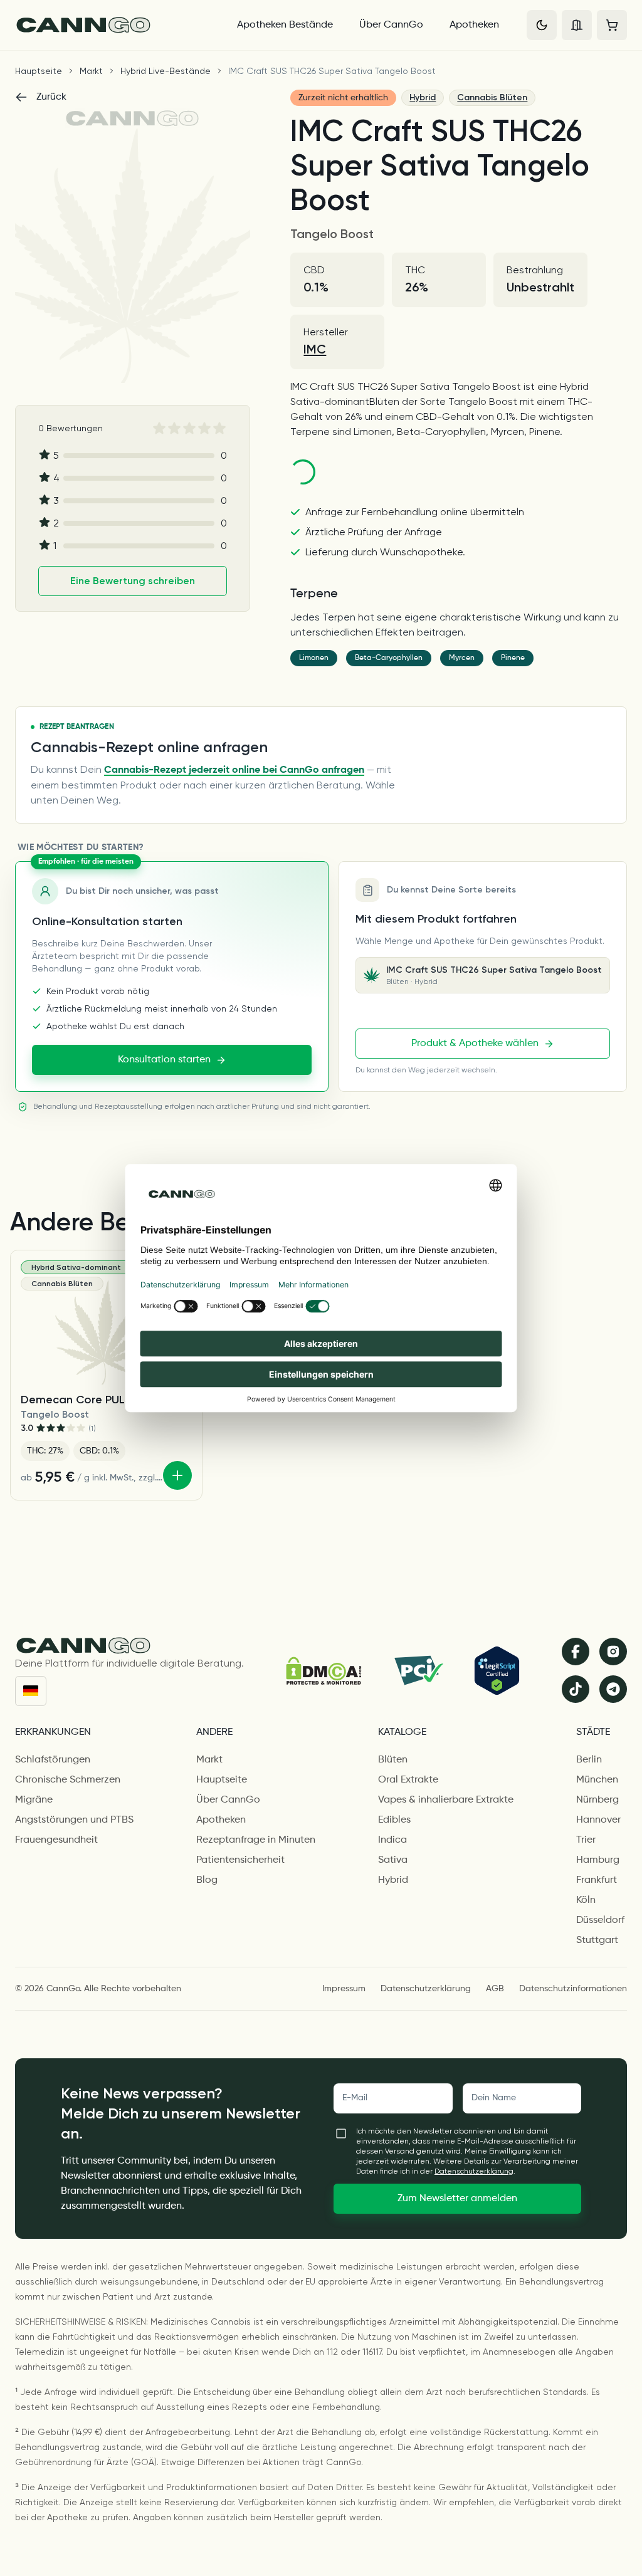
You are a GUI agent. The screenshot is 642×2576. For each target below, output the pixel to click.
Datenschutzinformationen (573, 1989)
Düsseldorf (600, 1920)
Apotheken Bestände (285, 25)
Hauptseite (39, 71)
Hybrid (423, 97)
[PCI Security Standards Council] (418, 1670)
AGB (495, 1989)
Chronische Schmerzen (68, 1780)
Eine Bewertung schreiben (133, 581)
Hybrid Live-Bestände (166, 71)
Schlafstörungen (53, 1760)
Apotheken (474, 25)
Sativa (393, 1860)
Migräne (34, 1800)
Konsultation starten (164, 1060)
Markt (91, 71)
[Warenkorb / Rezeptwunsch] (612, 25)
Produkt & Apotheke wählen (475, 1044)
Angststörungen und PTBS (74, 1820)
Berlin (589, 1760)
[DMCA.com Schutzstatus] (324, 1671)
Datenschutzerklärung (426, 1989)
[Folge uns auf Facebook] (576, 1652)
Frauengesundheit (56, 1840)
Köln (586, 1900)
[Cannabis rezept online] (115, 25)
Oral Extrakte (408, 1780)
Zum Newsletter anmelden (457, 2199)
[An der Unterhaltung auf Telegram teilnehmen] (613, 1689)
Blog (207, 1880)
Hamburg (598, 1860)
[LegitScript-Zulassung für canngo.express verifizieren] (497, 1671)
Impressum (344, 1989)
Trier (586, 1840)
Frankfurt (597, 1880)
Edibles (394, 1820)
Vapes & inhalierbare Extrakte (446, 1800)
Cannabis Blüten (492, 97)
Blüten (393, 1760)
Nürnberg (597, 1800)
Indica (392, 1840)
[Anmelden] (577, 25)
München (597, 1780)
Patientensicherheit (240, 1860)
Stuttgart (597, 1940)
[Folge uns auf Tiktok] (576, 1689)
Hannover (598, 1820)
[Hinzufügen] (177, 1475)
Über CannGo (391, 25)
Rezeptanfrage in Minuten (256, 1840)
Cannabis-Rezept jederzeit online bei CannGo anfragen (234, 770)
